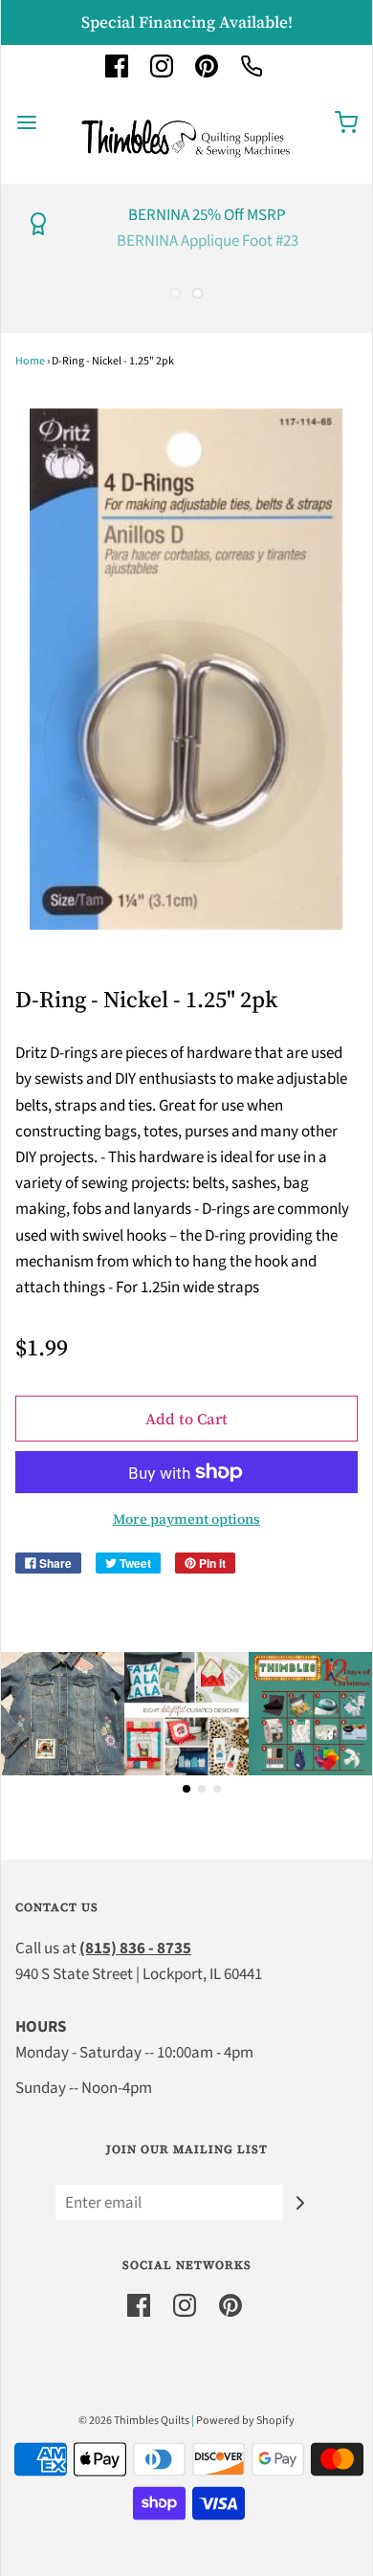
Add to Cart (186, 1419)
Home (30, 361)
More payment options (186, 1519)
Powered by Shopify (245, 2421)
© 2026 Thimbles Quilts (134, 2421)
